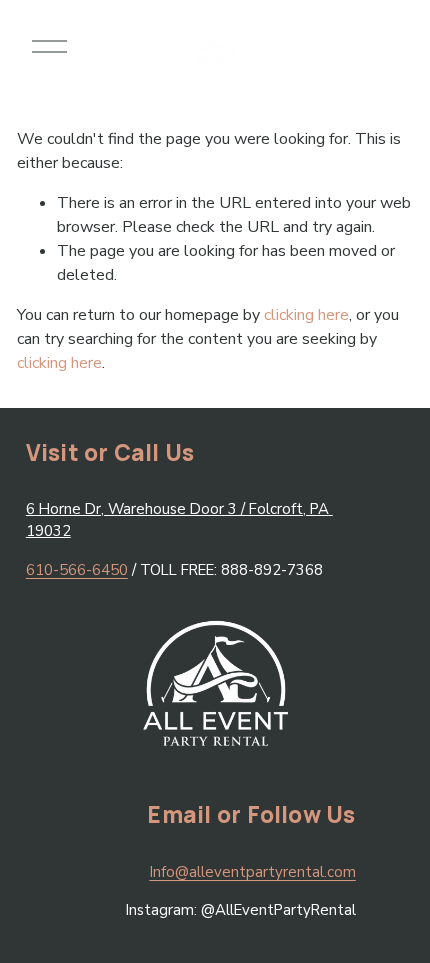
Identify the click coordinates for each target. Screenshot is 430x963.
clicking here (306, 315)
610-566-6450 (77, 570)
